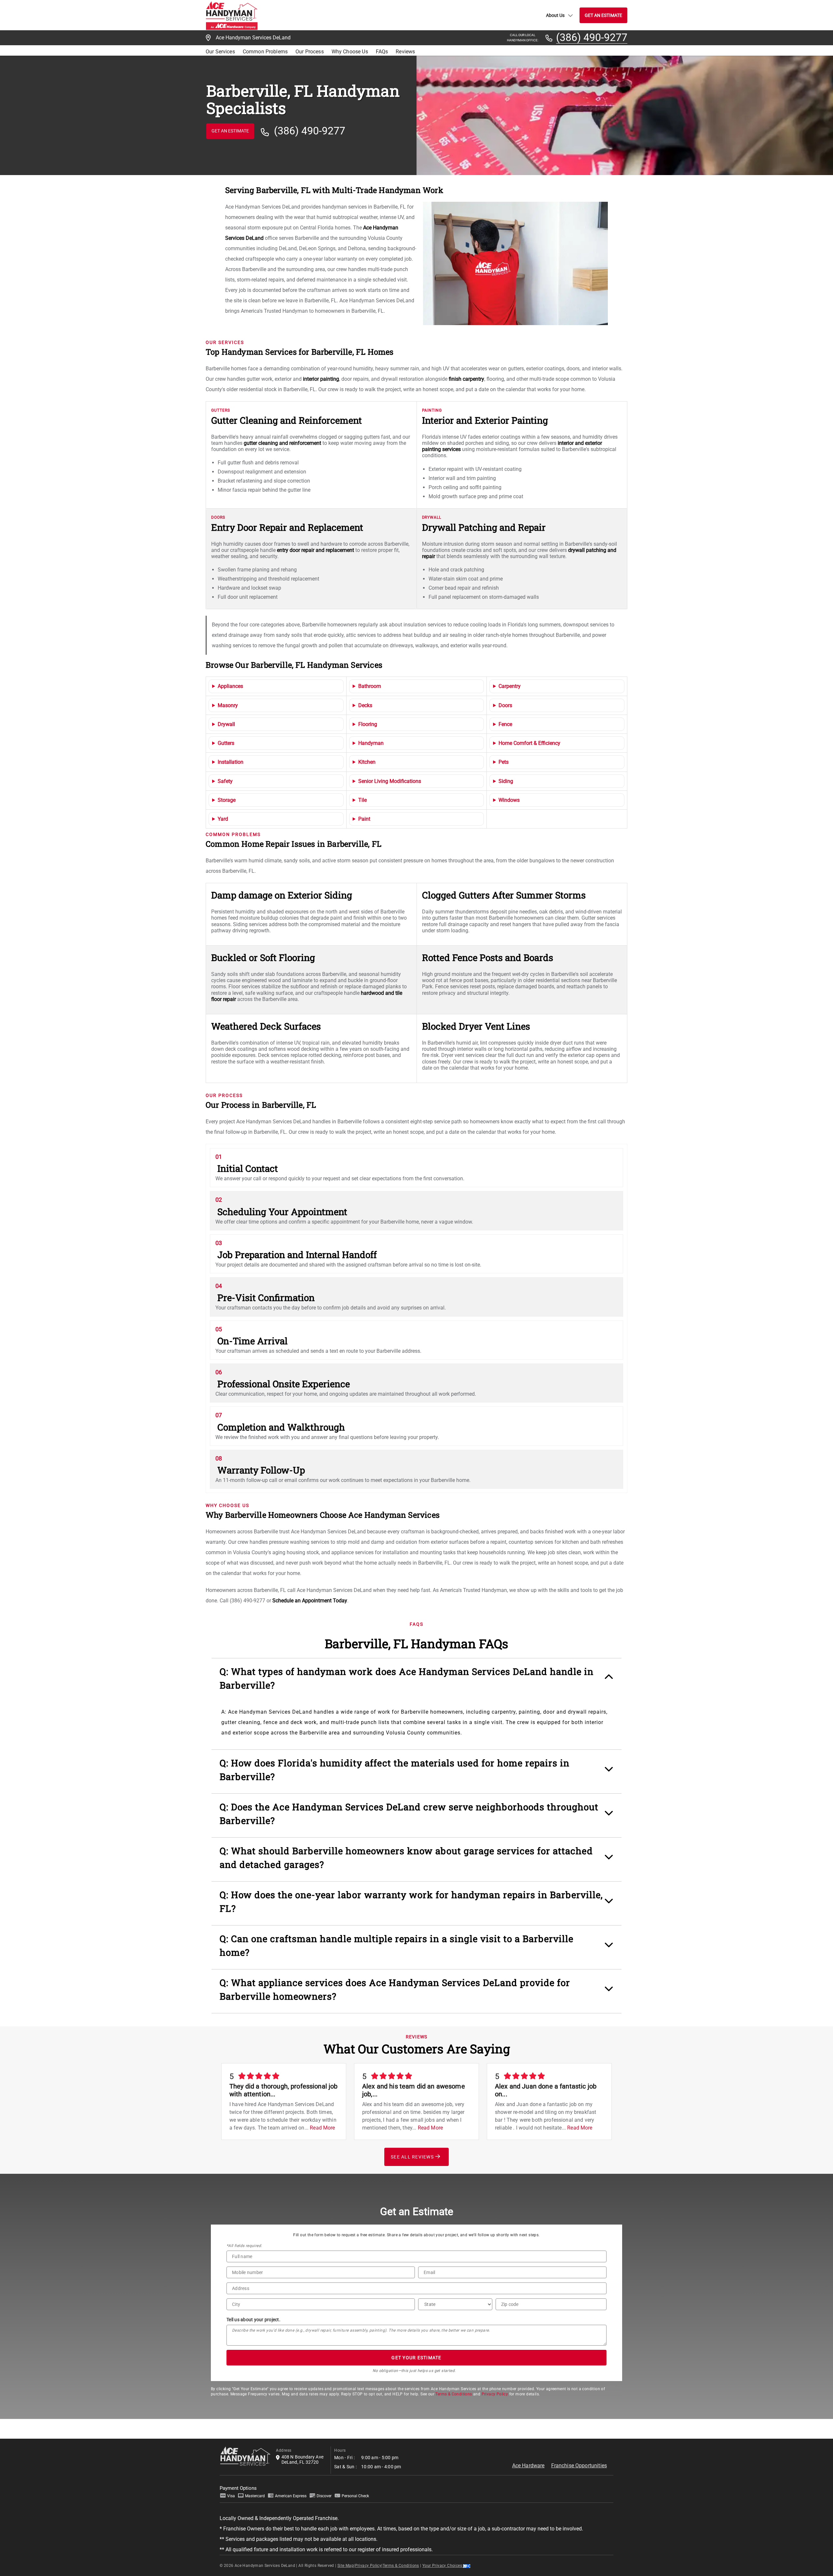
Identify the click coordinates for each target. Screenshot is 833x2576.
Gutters (226, 743)
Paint (364, 819)
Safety (225, 781)
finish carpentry (466, 379)
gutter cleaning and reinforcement (282, 443)
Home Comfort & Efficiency (529, 743)
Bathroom (370, 686)
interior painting (321, 379)
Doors (505, 705)
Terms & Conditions (454, 2394)
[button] (416, 1682)
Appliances (230, 686)
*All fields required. (244, 2246)
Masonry (228, 705)
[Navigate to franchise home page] (232, 15)
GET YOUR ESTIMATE (416, 2358)
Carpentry (510, 686)
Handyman (371, 743)
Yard (223, 819)
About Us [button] (555, 15)
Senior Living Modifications (390, 781)
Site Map (346, 2566)
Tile (362, 800)
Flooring (368, 724)
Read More (322, 2128)
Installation (231, 762)
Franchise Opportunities (579, 2466)
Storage (227, 800)
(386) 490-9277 (592, 38)
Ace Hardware (528, 2466)
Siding (506, 781)
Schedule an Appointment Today (310, 1601)
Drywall (226, 724)
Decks (365, 705)
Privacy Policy (495, 2394)
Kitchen (367, 762)
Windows (509, 800)
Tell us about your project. (253, 2320)
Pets (504, 762)
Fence (505, 724)
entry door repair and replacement (315, 550)
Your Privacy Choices (443, 2566)
